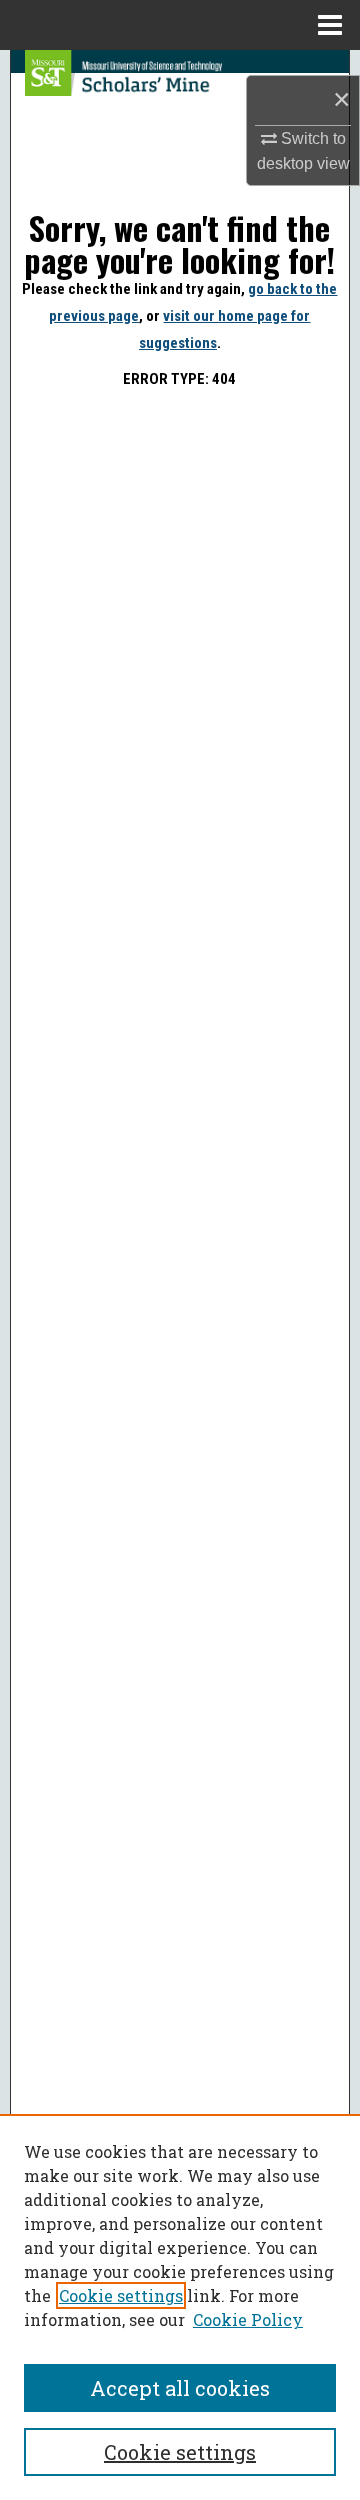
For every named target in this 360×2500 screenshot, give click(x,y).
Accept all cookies (180, 2388)
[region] (180, 2307)
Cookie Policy (248, 2319)
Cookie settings (121, 2295)
